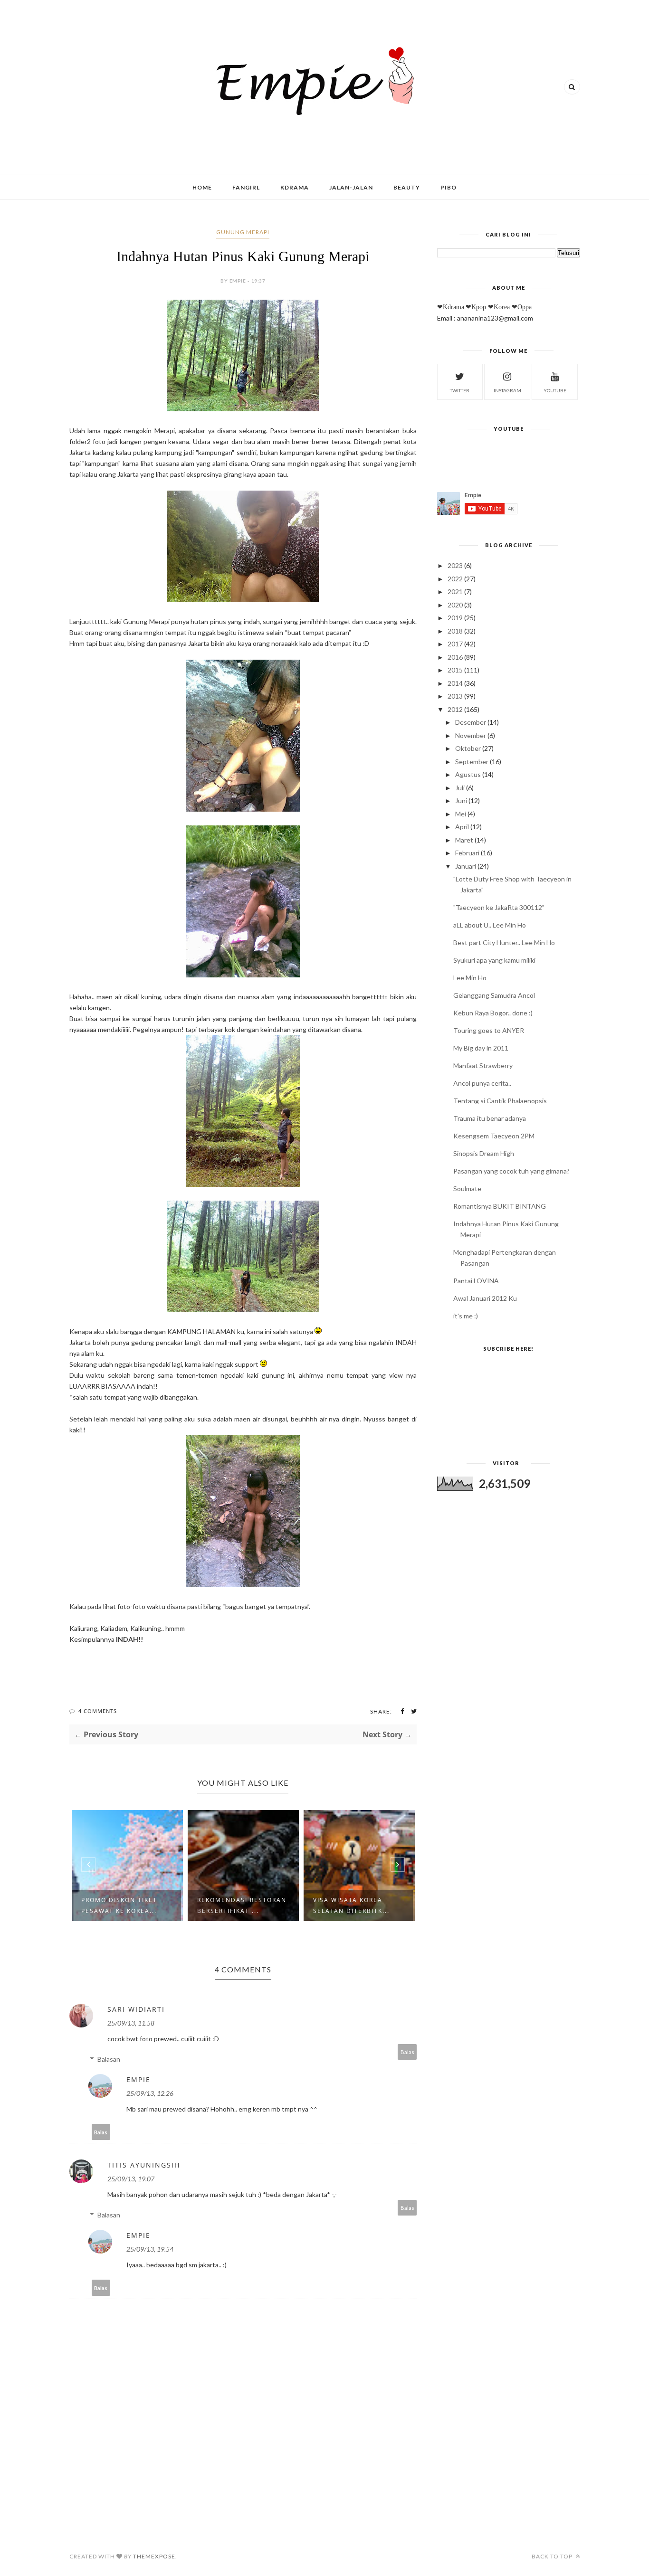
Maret (464, 840)
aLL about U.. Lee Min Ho (490, 925)
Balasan (109, 2059)
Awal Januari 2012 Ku (485, 1298)
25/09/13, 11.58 (131, 2023)
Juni (461, 800)
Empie (138, 2079)
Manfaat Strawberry (483, 1065)
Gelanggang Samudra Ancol (494, 995)
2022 (455, 579)
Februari (467, 853)
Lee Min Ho (470, 978)
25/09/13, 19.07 (131, 2179)
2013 (455, 696)
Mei (461, 814)
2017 (455, 644)
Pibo (449, 187)
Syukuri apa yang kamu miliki (494, 960)
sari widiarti (136, 2009)
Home (202, 187)
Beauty (407, 187)
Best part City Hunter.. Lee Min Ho (504, 942)
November (471, 735)
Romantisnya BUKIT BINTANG (500, 1206)
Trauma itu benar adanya (490, 1118)
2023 (455, 565)
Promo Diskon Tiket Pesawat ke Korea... (119, 1905)
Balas (407, 2052)
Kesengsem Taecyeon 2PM (494, 1136)
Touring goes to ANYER (489, 1030)
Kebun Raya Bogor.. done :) (493, 1013)
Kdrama (295, 187)
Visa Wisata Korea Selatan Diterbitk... (351, 1905)
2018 (455, 631)
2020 (455, 605)
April (462, 827)
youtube (555, 390)
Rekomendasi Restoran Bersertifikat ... (242, 1905)
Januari (466, 866)
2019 (455, 618)
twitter (460, 390)
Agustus (468, 774)
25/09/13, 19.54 (150, 2249)
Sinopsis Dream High (484, 1153)
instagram (507, 390)
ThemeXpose (154, 2556)
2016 (455, 657)
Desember (471, 722)
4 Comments (98, 1711)
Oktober (468, 748)
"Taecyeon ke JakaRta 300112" (499, 907)
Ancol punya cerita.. (482, 1083)
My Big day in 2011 (481, 1048)
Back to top (553, 2556)
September (472, 762)
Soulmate (467, 1189)
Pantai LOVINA (476, 1281)
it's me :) (466, 1316)
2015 (455, 670)
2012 (455, 709)
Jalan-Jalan (351, 187)
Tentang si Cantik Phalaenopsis (500, 1101)
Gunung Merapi (243, 232)
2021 (455, 592)
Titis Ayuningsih (144, 2165)
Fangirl (246, 187)
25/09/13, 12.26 (150, 2093)
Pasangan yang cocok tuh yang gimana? (511, 1171)
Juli (460, 788)
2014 (455, 683)
